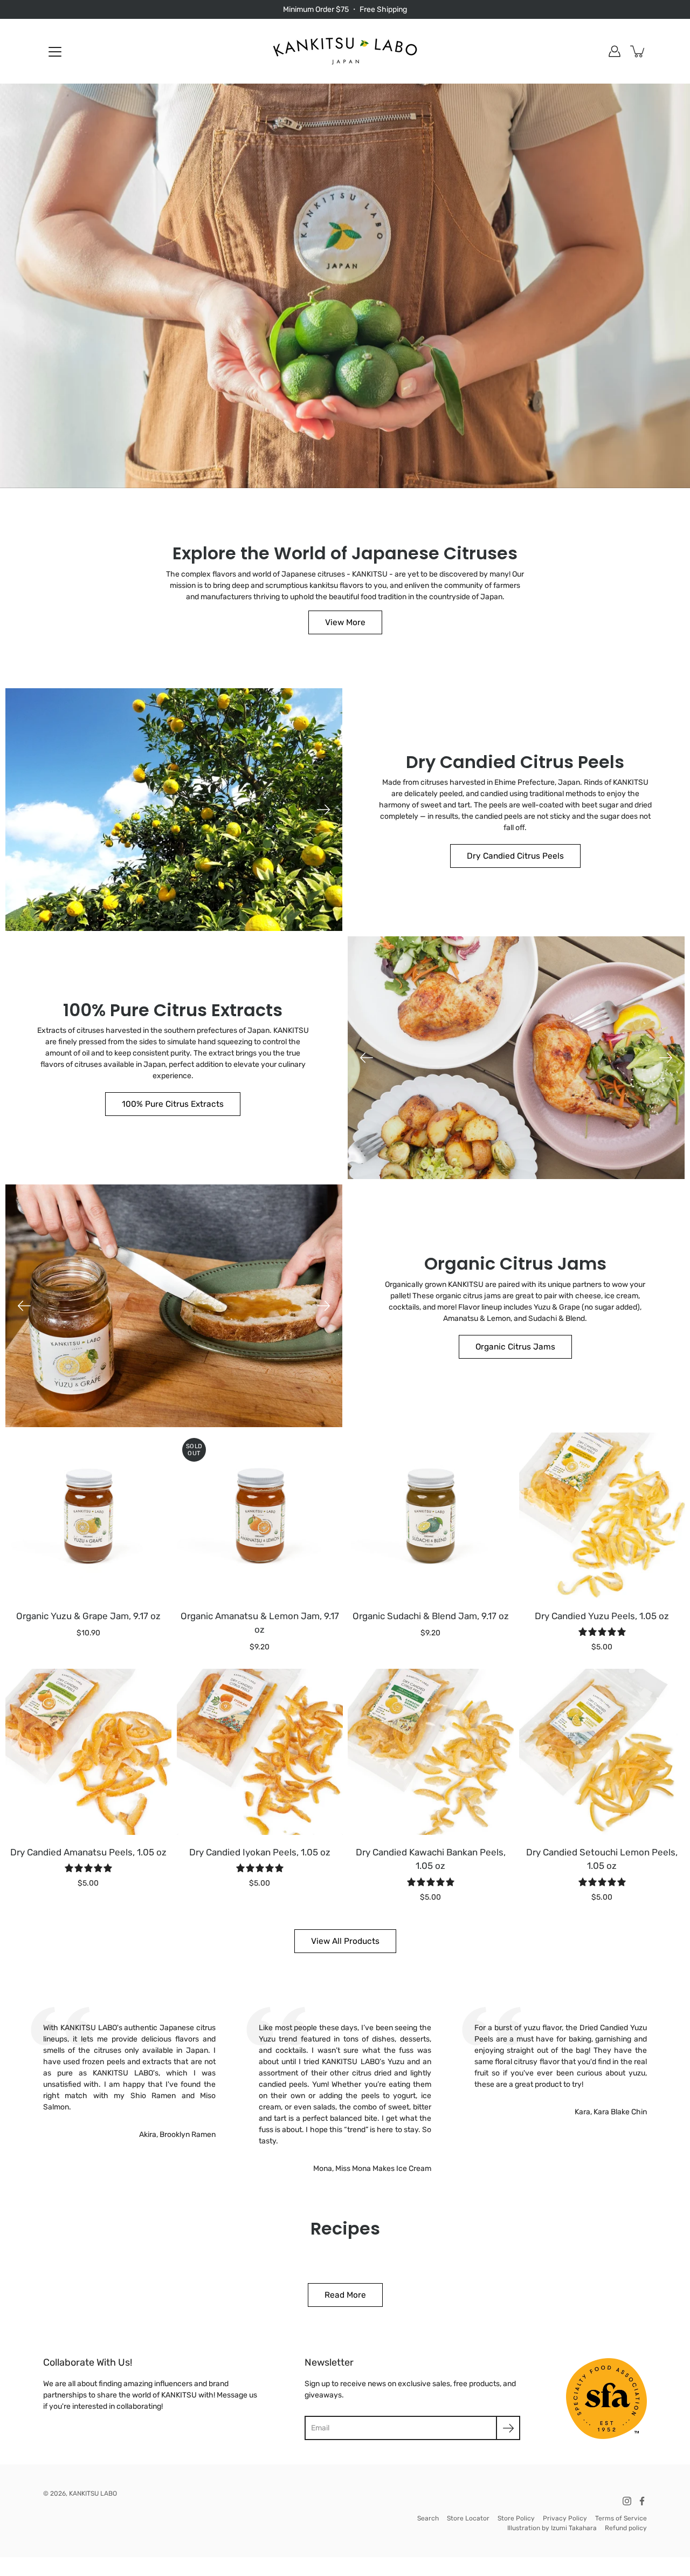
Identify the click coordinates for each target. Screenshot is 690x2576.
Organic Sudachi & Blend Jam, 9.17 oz (431, 1615)
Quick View (88, 1515)
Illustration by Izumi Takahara (552, 2528)
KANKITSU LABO (93, 2493)
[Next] (323, 810)
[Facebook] (642, 2501)
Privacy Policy (565, 2518)
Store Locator (468, 2518)
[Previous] (24, 810)
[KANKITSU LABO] (345, 51)
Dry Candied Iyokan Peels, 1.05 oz (259, 1852)
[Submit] (508, 2428)
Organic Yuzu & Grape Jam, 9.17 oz (88, 1615)
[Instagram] (627, 2501)
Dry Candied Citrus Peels (515, 856)
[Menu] (55, 52)
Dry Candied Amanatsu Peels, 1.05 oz (88, 1852)
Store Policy (516, 2518)
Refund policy (626, 2528)
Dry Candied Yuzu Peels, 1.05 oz (602, 1615)
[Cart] (638, 51)
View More (345, 622)
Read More (345, 2295)
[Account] (615, 51)
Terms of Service (621, 2518)
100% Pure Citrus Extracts (173, 1104)
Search (428, 2518)
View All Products (345, 1941)
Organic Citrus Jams (515, 1347)
